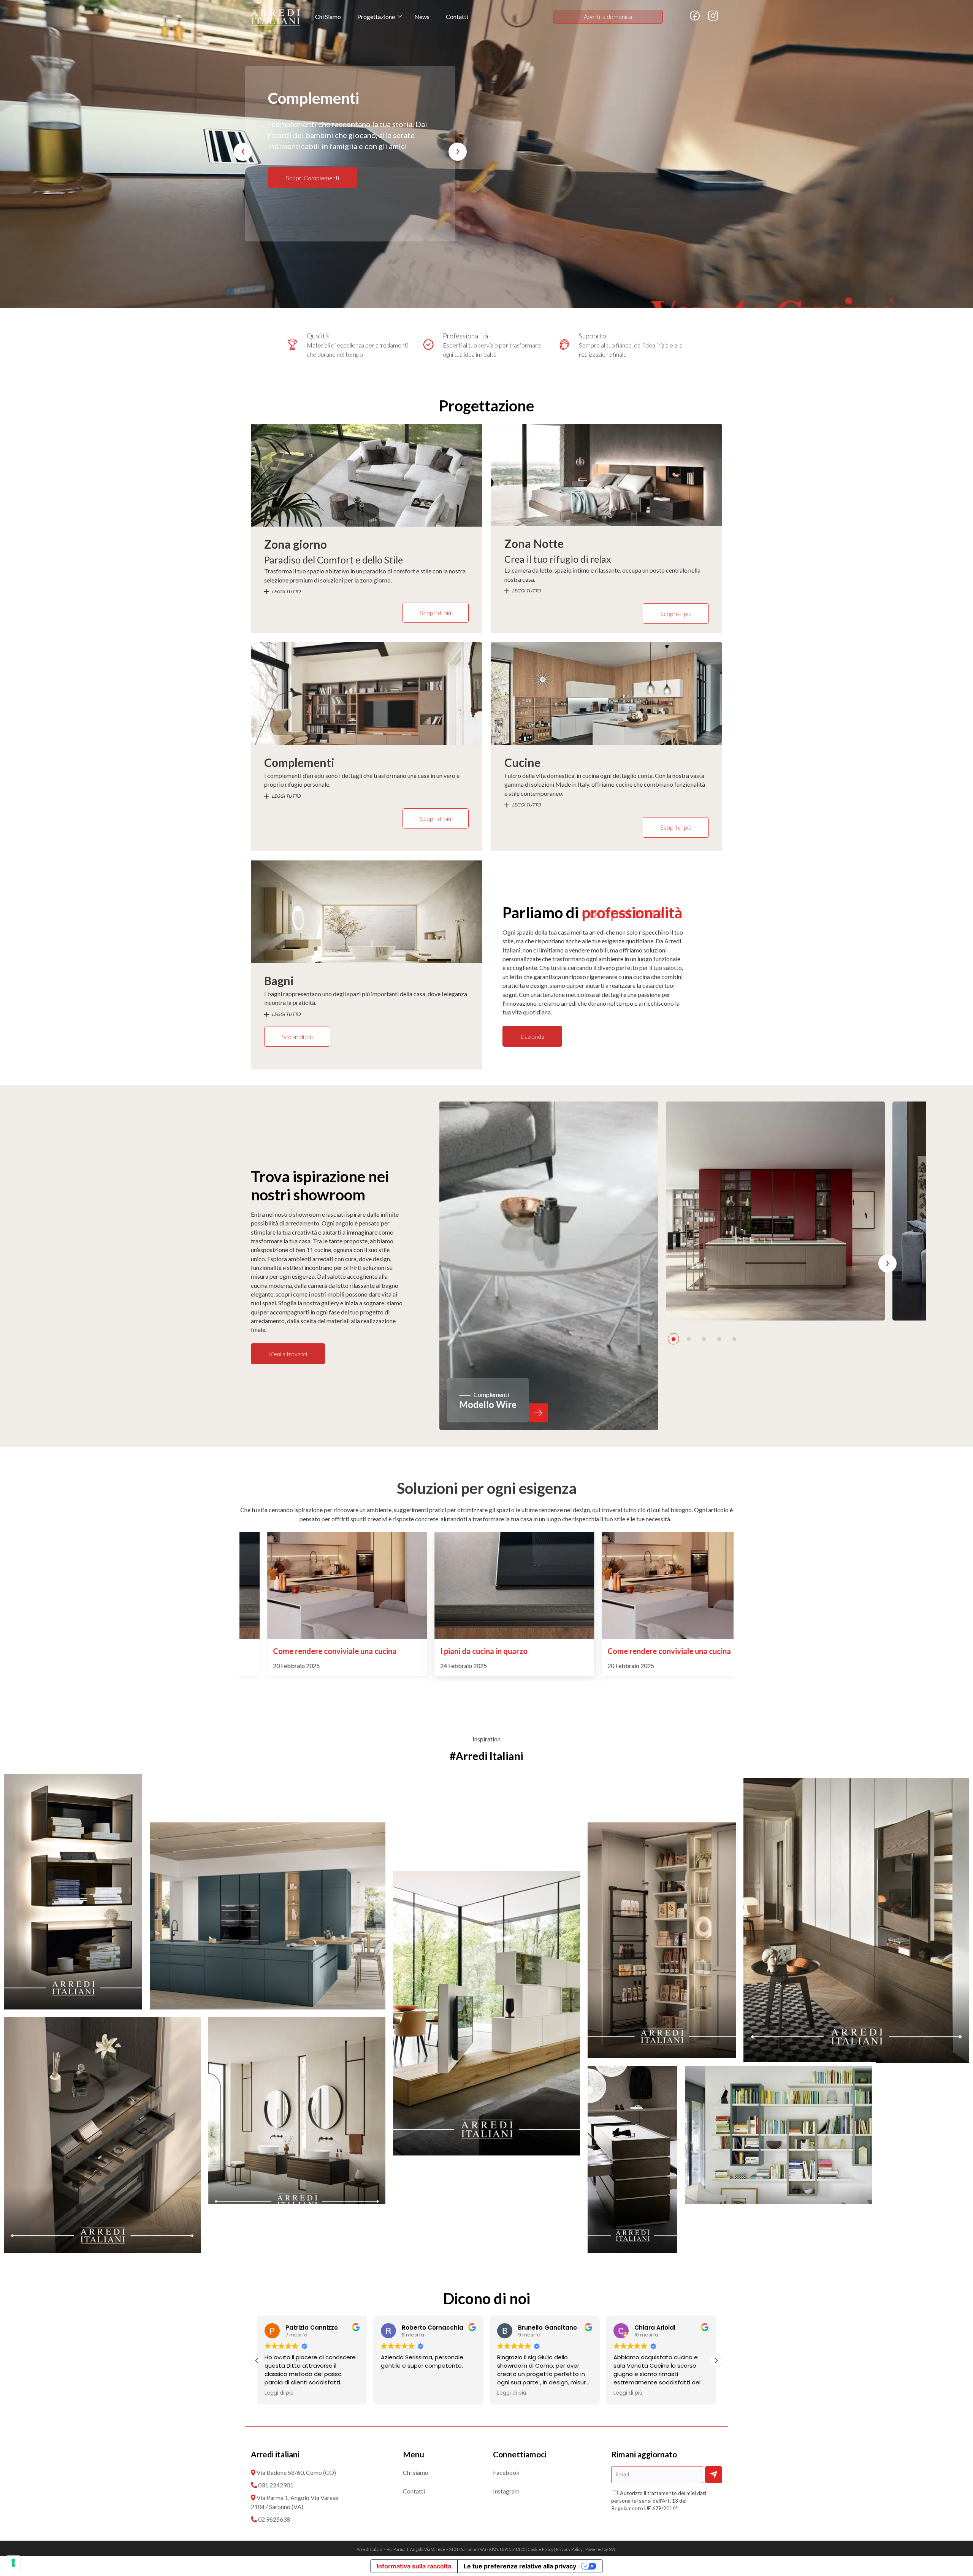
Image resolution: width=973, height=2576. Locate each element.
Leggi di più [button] (279, 2393)
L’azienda (532, 1036)
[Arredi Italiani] (275, 17)
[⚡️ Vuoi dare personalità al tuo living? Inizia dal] (778, 2135)
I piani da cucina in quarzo (289, 1651)
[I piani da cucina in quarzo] (319, 1586)
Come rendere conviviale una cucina (474, 1651)
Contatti (457, 17)
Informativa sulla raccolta (414, 2566)
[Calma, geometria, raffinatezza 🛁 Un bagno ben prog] (297, 2111)
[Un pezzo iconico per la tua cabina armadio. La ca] (632, 2159)
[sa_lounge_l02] (775, 1211)
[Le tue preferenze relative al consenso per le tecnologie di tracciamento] (13, 2563)
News (422, 17)
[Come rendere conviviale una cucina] (486, 1586)
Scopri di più (436, 613)
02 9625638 (274, 2519)
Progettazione (376, 17)
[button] (673, 1339)
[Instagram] (713, 19)
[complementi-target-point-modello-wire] (549, 1266)
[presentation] (243, 152)
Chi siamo (416, 2472)
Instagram (506, 2491)
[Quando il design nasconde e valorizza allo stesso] (102, 2135)
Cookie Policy (540, 2549)
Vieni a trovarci (288, 1354)
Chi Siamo (328, 17)
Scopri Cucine (304, 178)
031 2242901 (276, 2485)
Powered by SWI (601, 2549)
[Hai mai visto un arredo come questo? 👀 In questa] (73, 1892)
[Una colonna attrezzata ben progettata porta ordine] (268, 1916)
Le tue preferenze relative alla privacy (520, 2566)
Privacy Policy (569, 2549)
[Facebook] (695, 19)
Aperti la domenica (608, 17)
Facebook (506, 2472)
